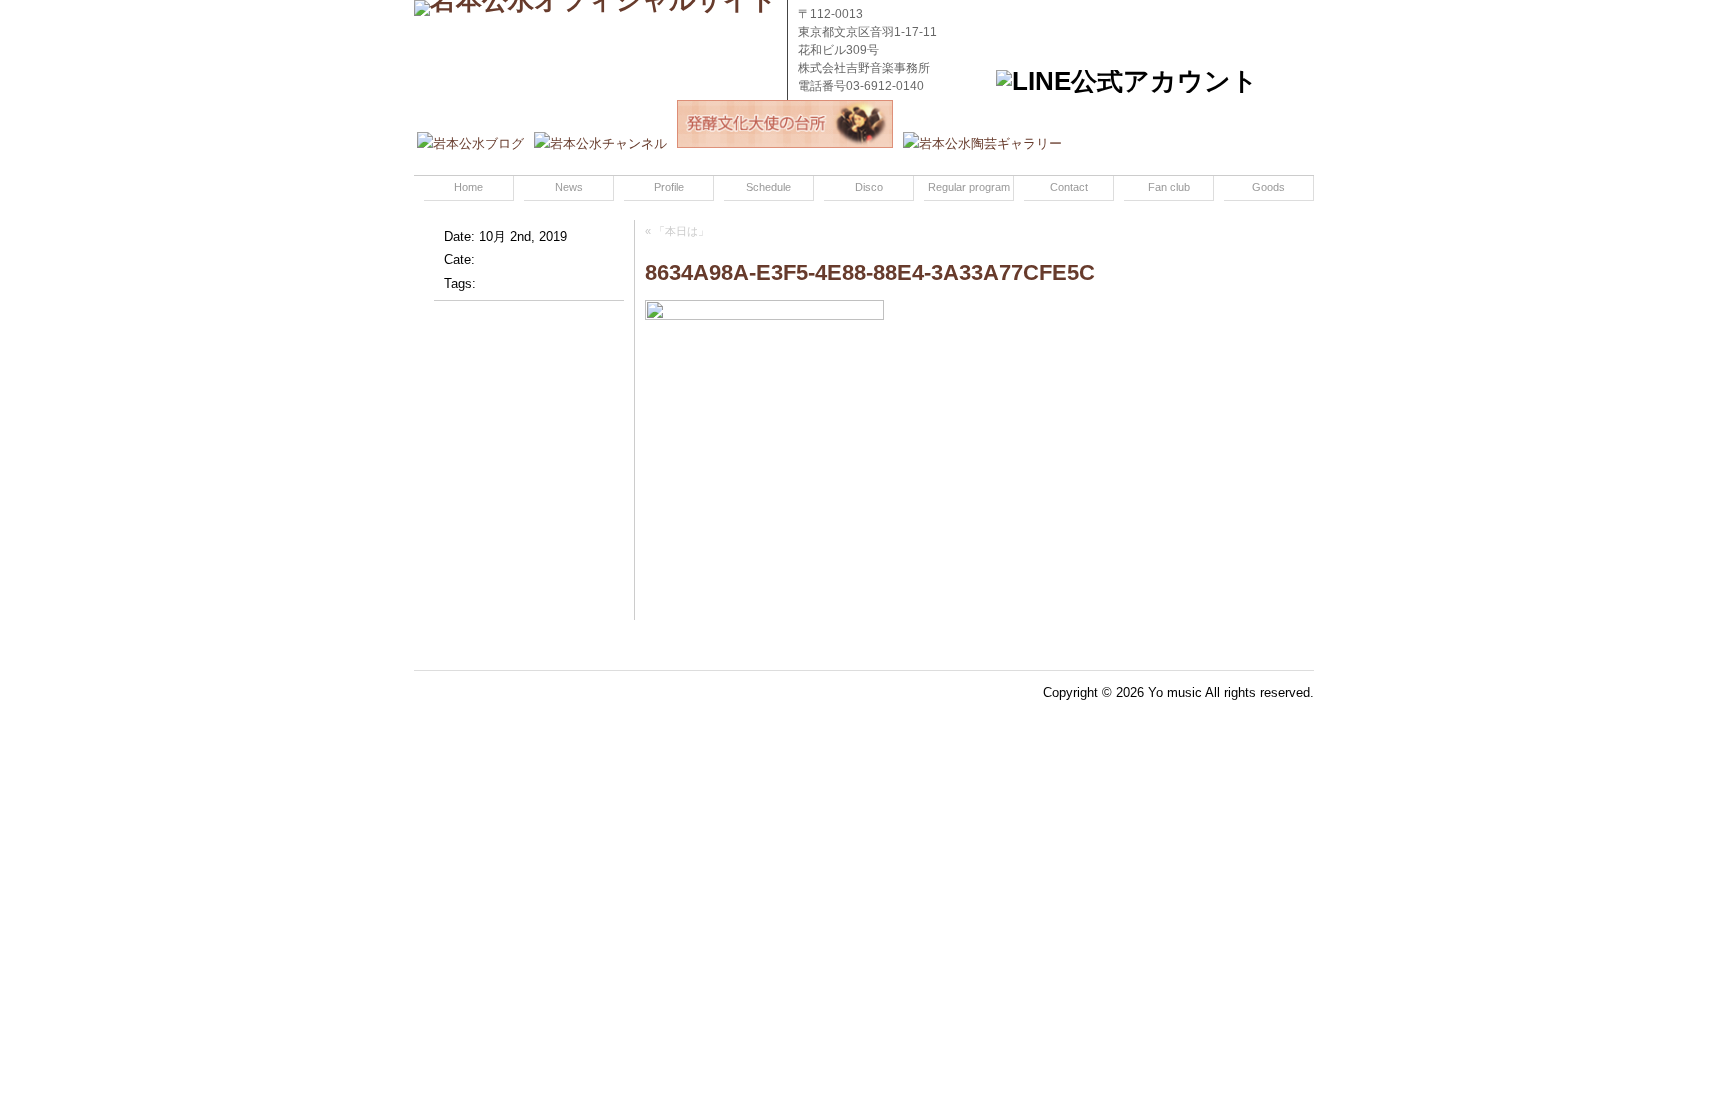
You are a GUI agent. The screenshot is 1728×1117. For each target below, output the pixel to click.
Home (468, 187)
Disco (869, 187)
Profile (669, 187)
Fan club (1169, 187)
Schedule (768, 187)
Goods (1268, 187)
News (569, 187)
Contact (1069, 187)
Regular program (969, 187)
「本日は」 (681, 231)
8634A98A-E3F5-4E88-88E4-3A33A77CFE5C (870, 272)
